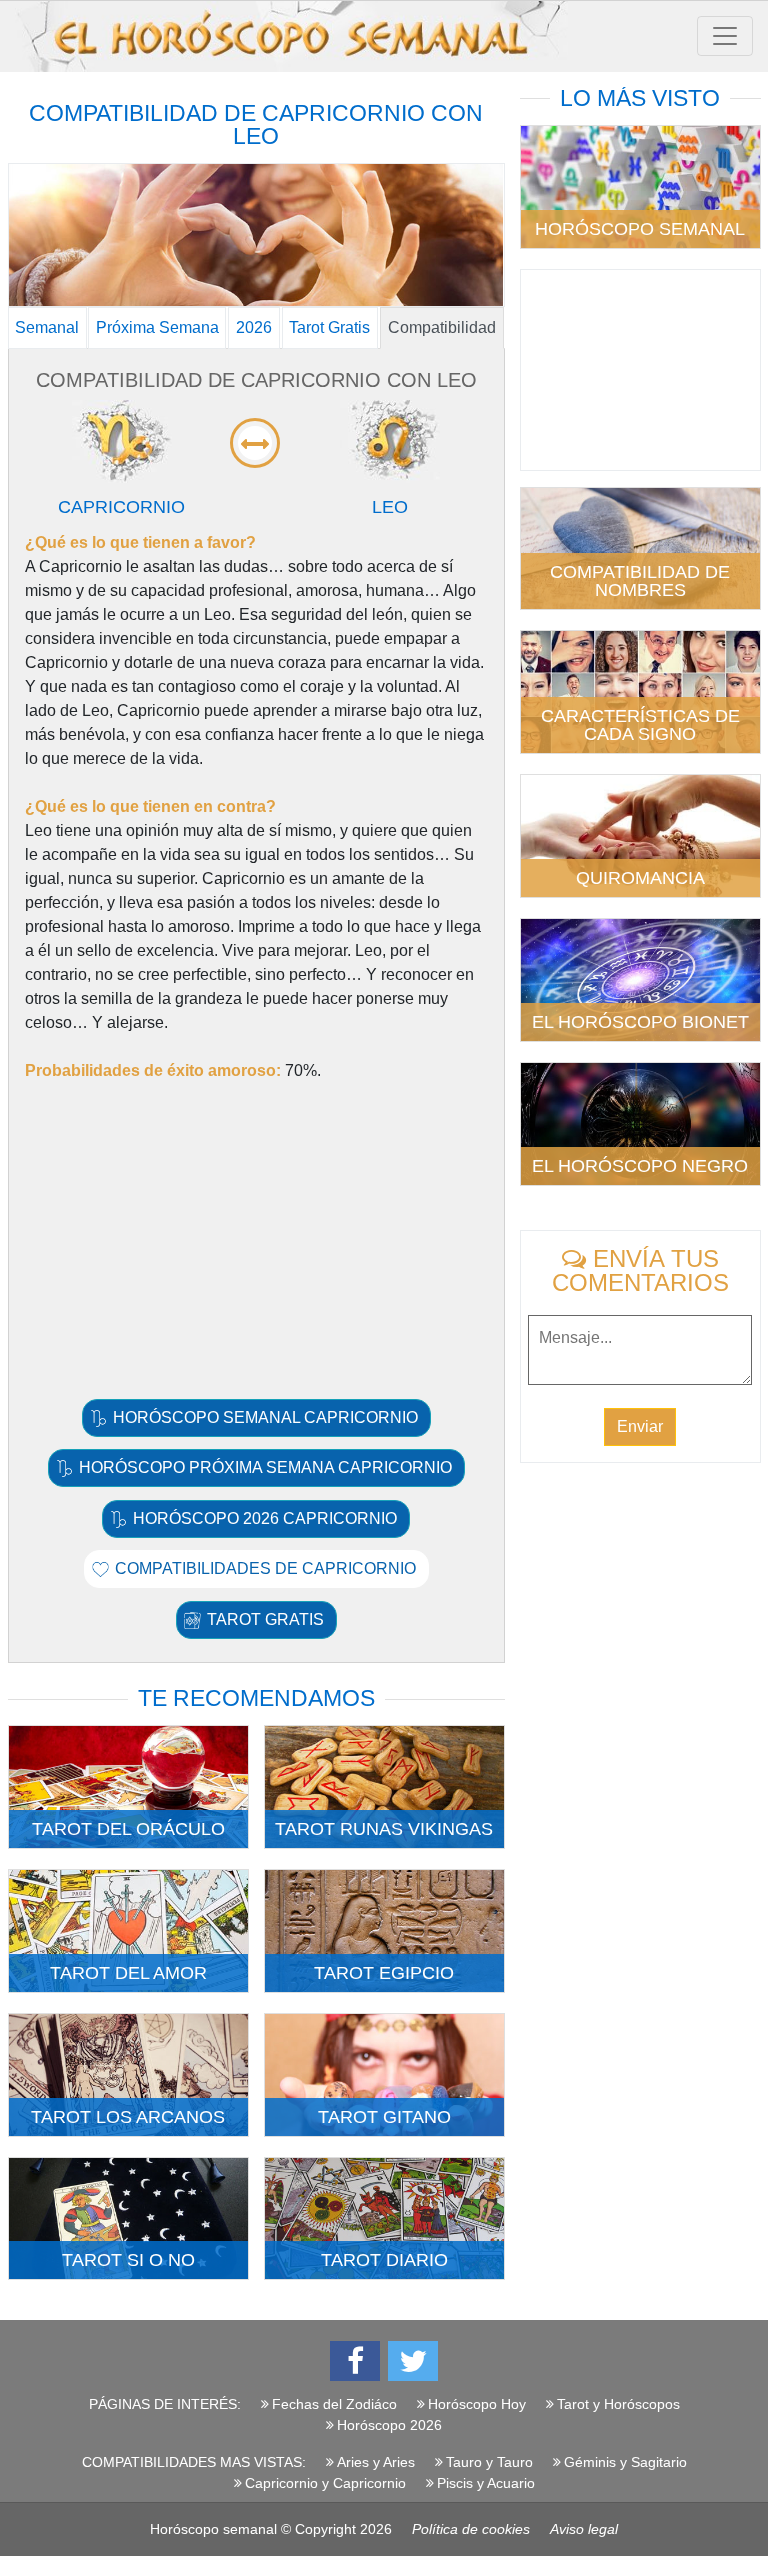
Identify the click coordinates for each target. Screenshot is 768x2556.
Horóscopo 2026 (389, 2425)
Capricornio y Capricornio (325, 2483)
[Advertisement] (256, 1239)
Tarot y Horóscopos (618, 2404)
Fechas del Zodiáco (334, 2404)
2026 (254, 327)
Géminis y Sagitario (625, 2462)
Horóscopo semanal (213, 2529)
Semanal (47, 327)
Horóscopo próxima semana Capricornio (265, 1467)
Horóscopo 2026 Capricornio (265, 1518)
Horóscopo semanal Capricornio (265, 1417)
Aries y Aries (376, 2462)
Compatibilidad (442, 327)
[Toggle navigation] (725, 36)
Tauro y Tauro (489, 2462)
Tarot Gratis (329, 327)
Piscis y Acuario (486, 2483)
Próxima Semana (157, 327)
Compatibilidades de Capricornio (265, 1568)
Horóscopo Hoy (477, 2404)
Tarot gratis (265, 1619)
